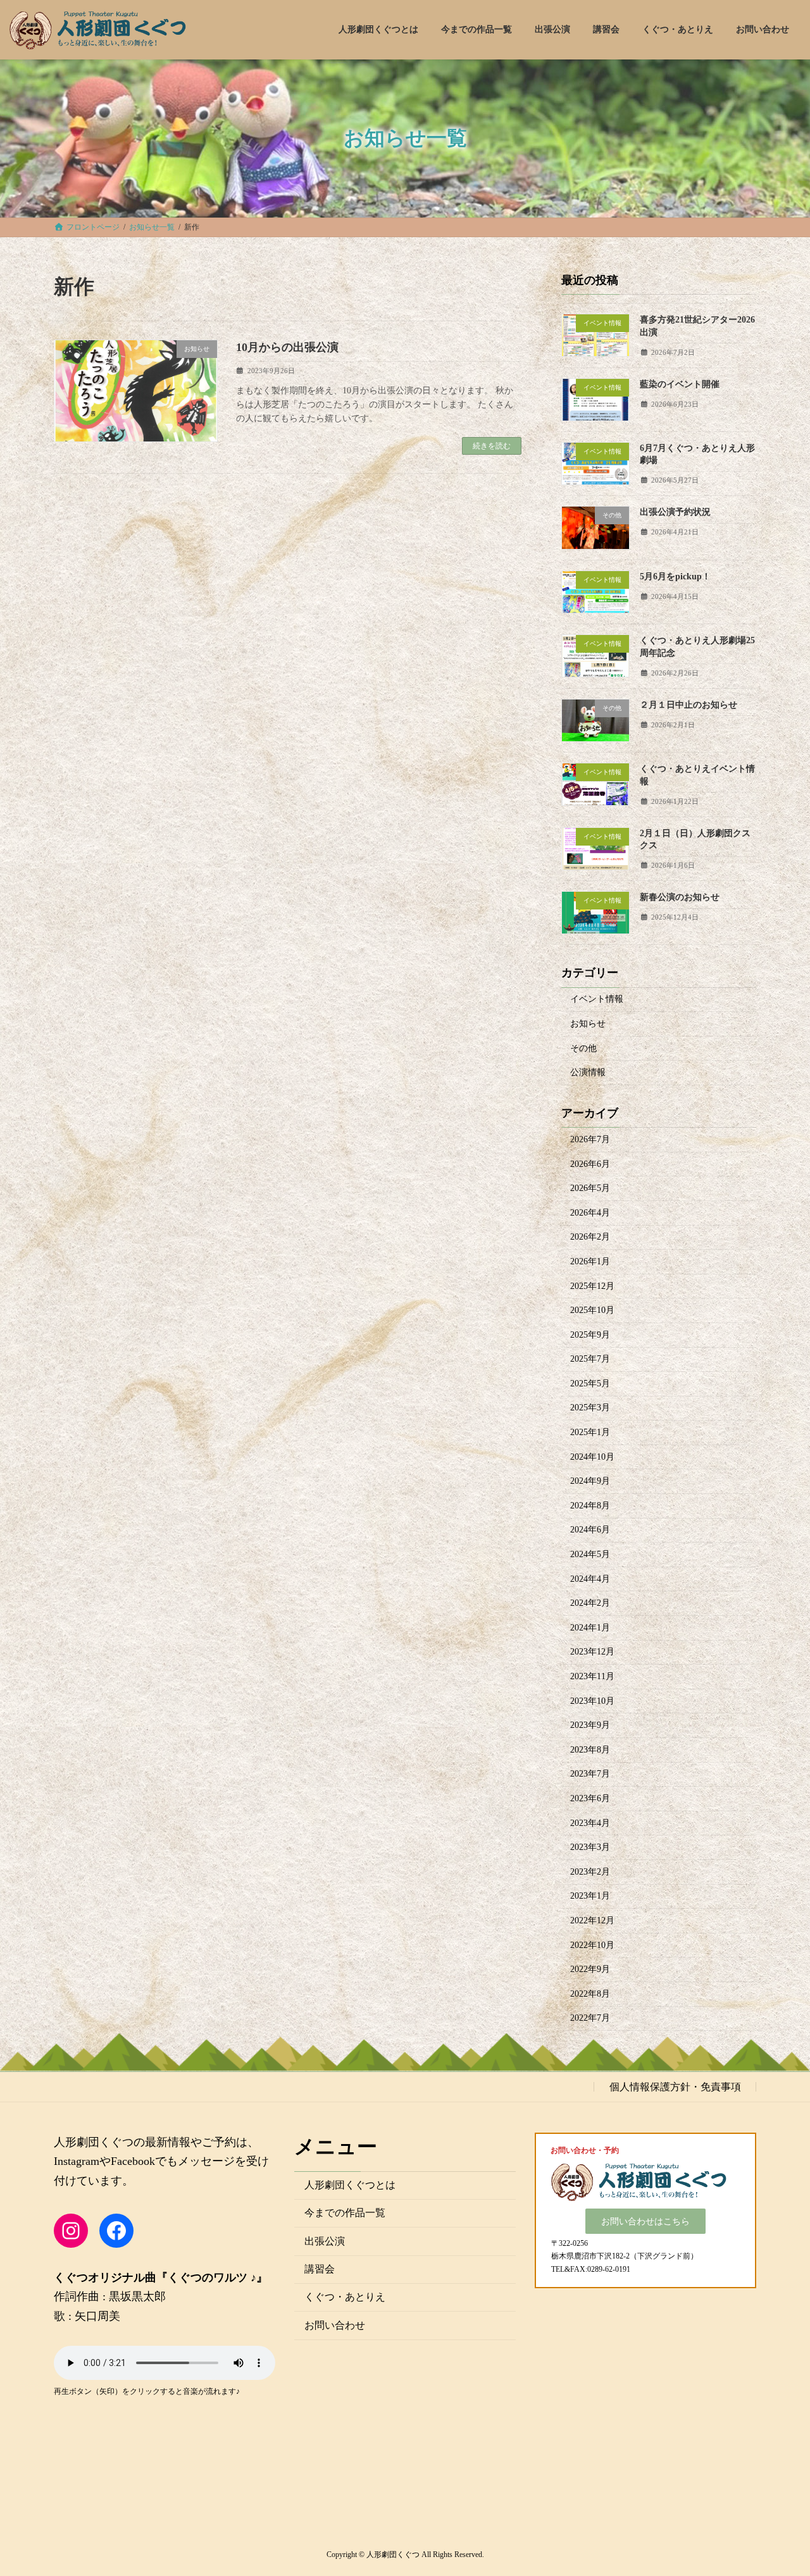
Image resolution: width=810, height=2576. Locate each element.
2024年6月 (590, 1530)
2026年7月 (590, 1139)
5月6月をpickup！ (675, 576)
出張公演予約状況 (675, 512)
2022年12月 (592, 1920)
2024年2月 (590, 1603)
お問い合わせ (335, 2325)
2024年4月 (590, 1578)
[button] (645, 2221)
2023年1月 (590, 1896)
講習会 (320, 2269)
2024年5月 (590, 1554)
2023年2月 (590, 1871)
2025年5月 (590, 1383)
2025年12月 (592, 1285)
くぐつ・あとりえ (345, 2297)
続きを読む (492, 446)
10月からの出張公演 (287, 347)
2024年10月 (592, 1456)
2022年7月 (590, 2018)
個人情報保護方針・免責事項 (675, 2086)
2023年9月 (590, 1725)
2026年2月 (590, 1237)
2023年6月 (590, 1798)
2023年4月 (590, 1822)
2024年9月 (590, 1481)
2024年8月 (590, 1505)
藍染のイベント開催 (680, 384)
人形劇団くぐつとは (350, 2184)
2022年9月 (590, 1969)
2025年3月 (590, 1408)
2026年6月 (590, 1163)
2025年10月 (592, 1310)
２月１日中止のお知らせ (688, 704)
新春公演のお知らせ (680, 897)
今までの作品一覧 (345, 2213)
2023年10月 (592, 1700)
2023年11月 (592, 1676)
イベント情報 (597, 999)
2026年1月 (590, 1261)
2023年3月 (590, 1847)
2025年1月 (590, 1432)
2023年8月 (590, 1749)
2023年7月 (590, 1774)
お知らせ (588, 1024)
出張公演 (325, 2240)
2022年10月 (592, 1944)
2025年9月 (590, 1334)
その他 (583, 1048)
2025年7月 (590, 1359)
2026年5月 (590, 1188)
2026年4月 (590, 1212)
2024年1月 (590, 1627)
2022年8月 (590, 1993)
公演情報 (588, 1072)
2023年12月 (592, 1652)
